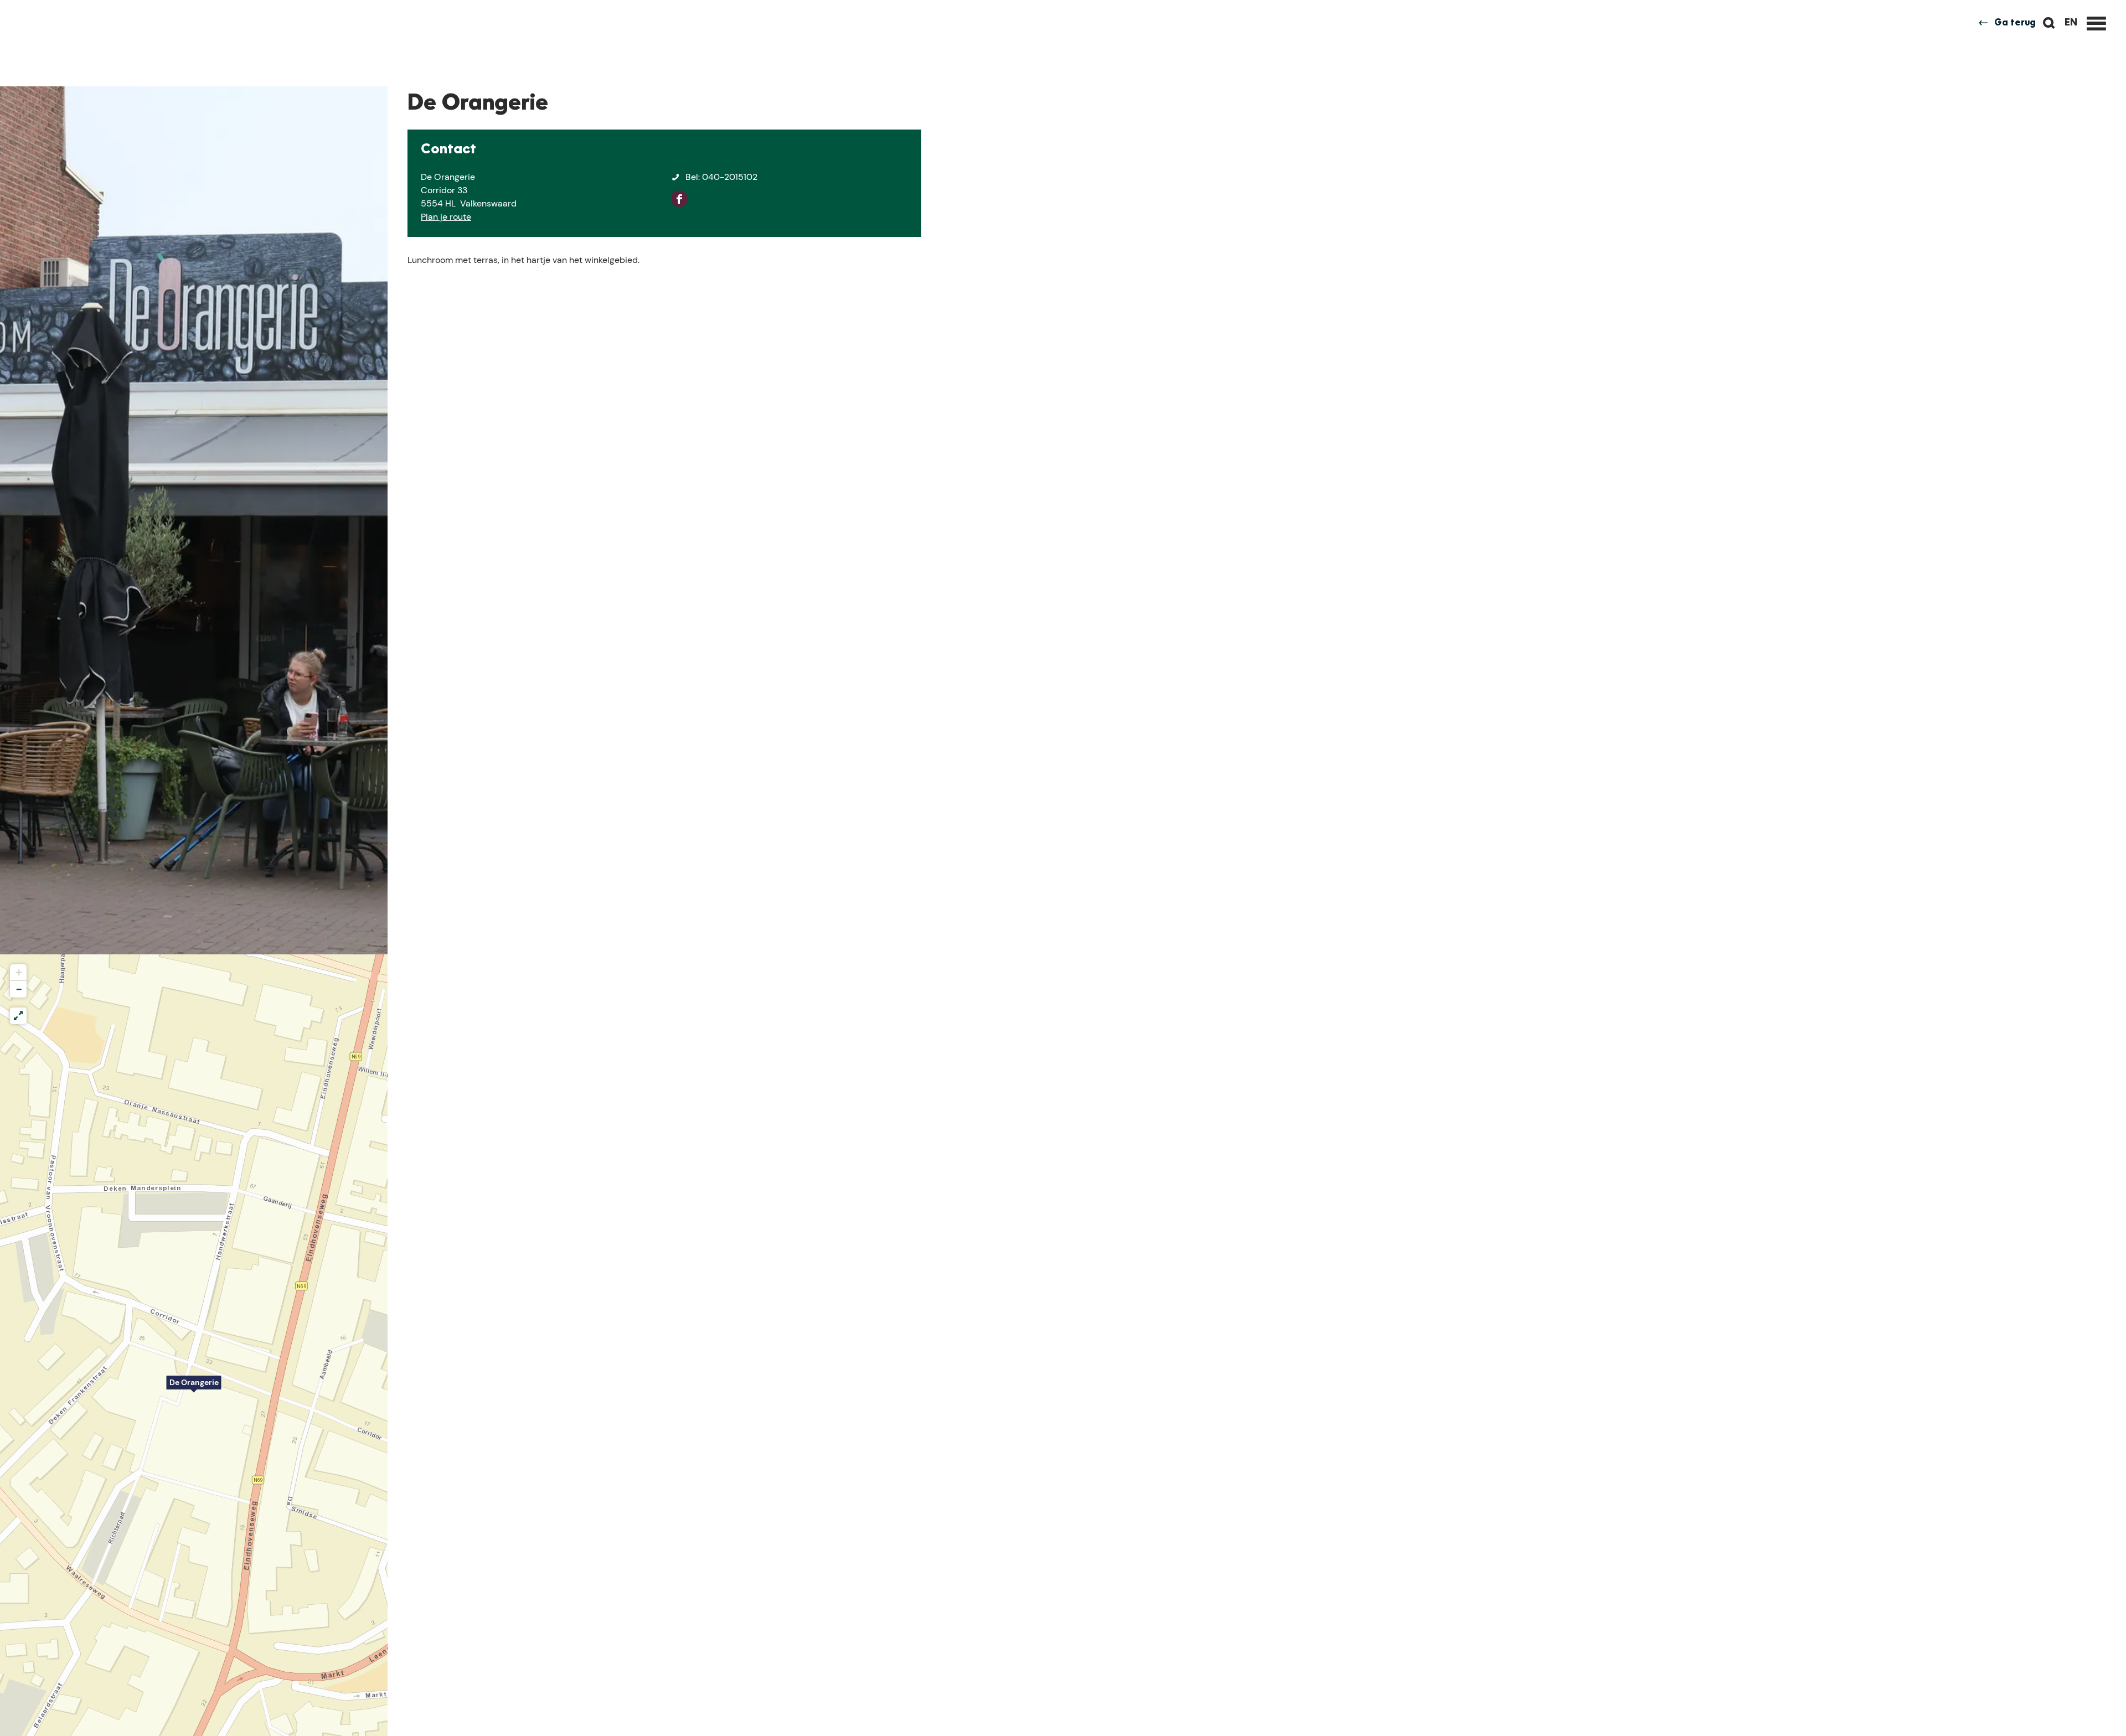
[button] (194, 1388)
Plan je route (446, 217)
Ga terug (2015, 23)
